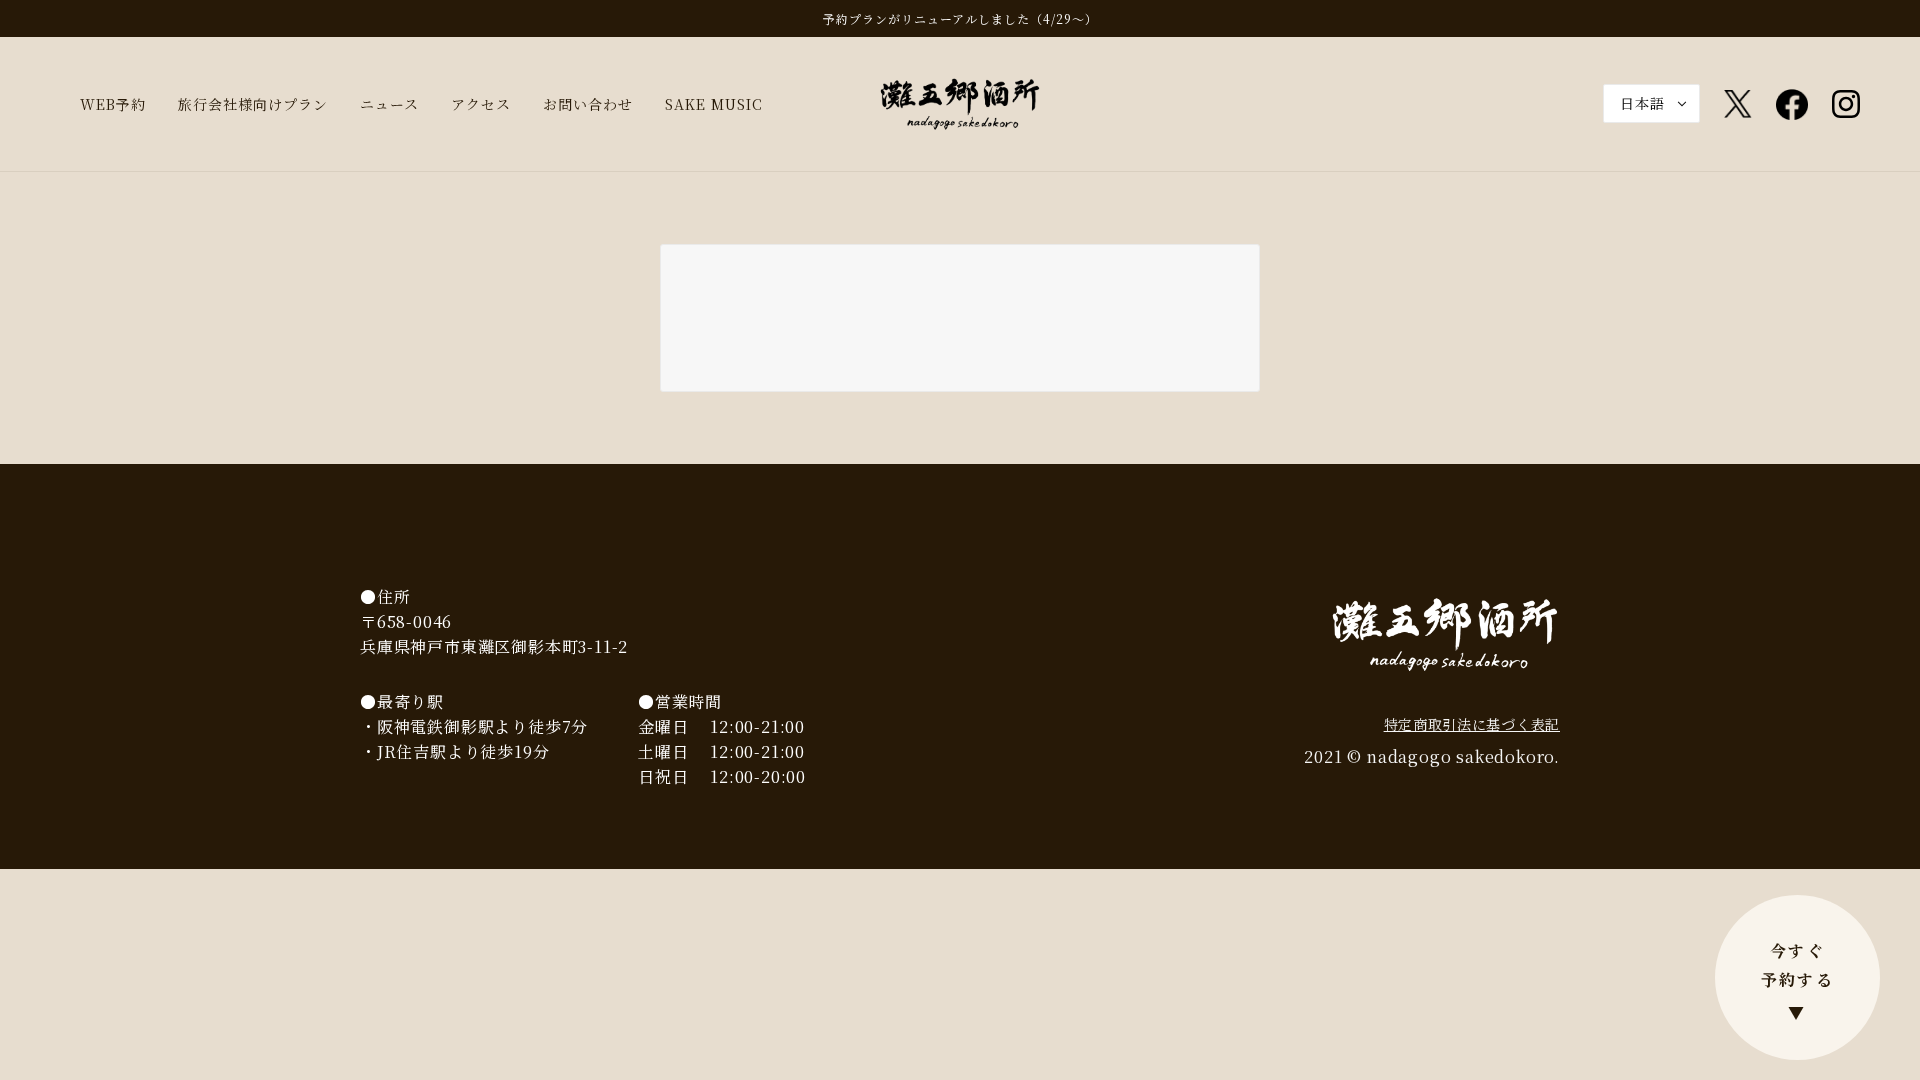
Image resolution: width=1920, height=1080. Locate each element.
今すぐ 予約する (1798, 981)
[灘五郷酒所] (960, 102)
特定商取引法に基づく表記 (1472, 724)
